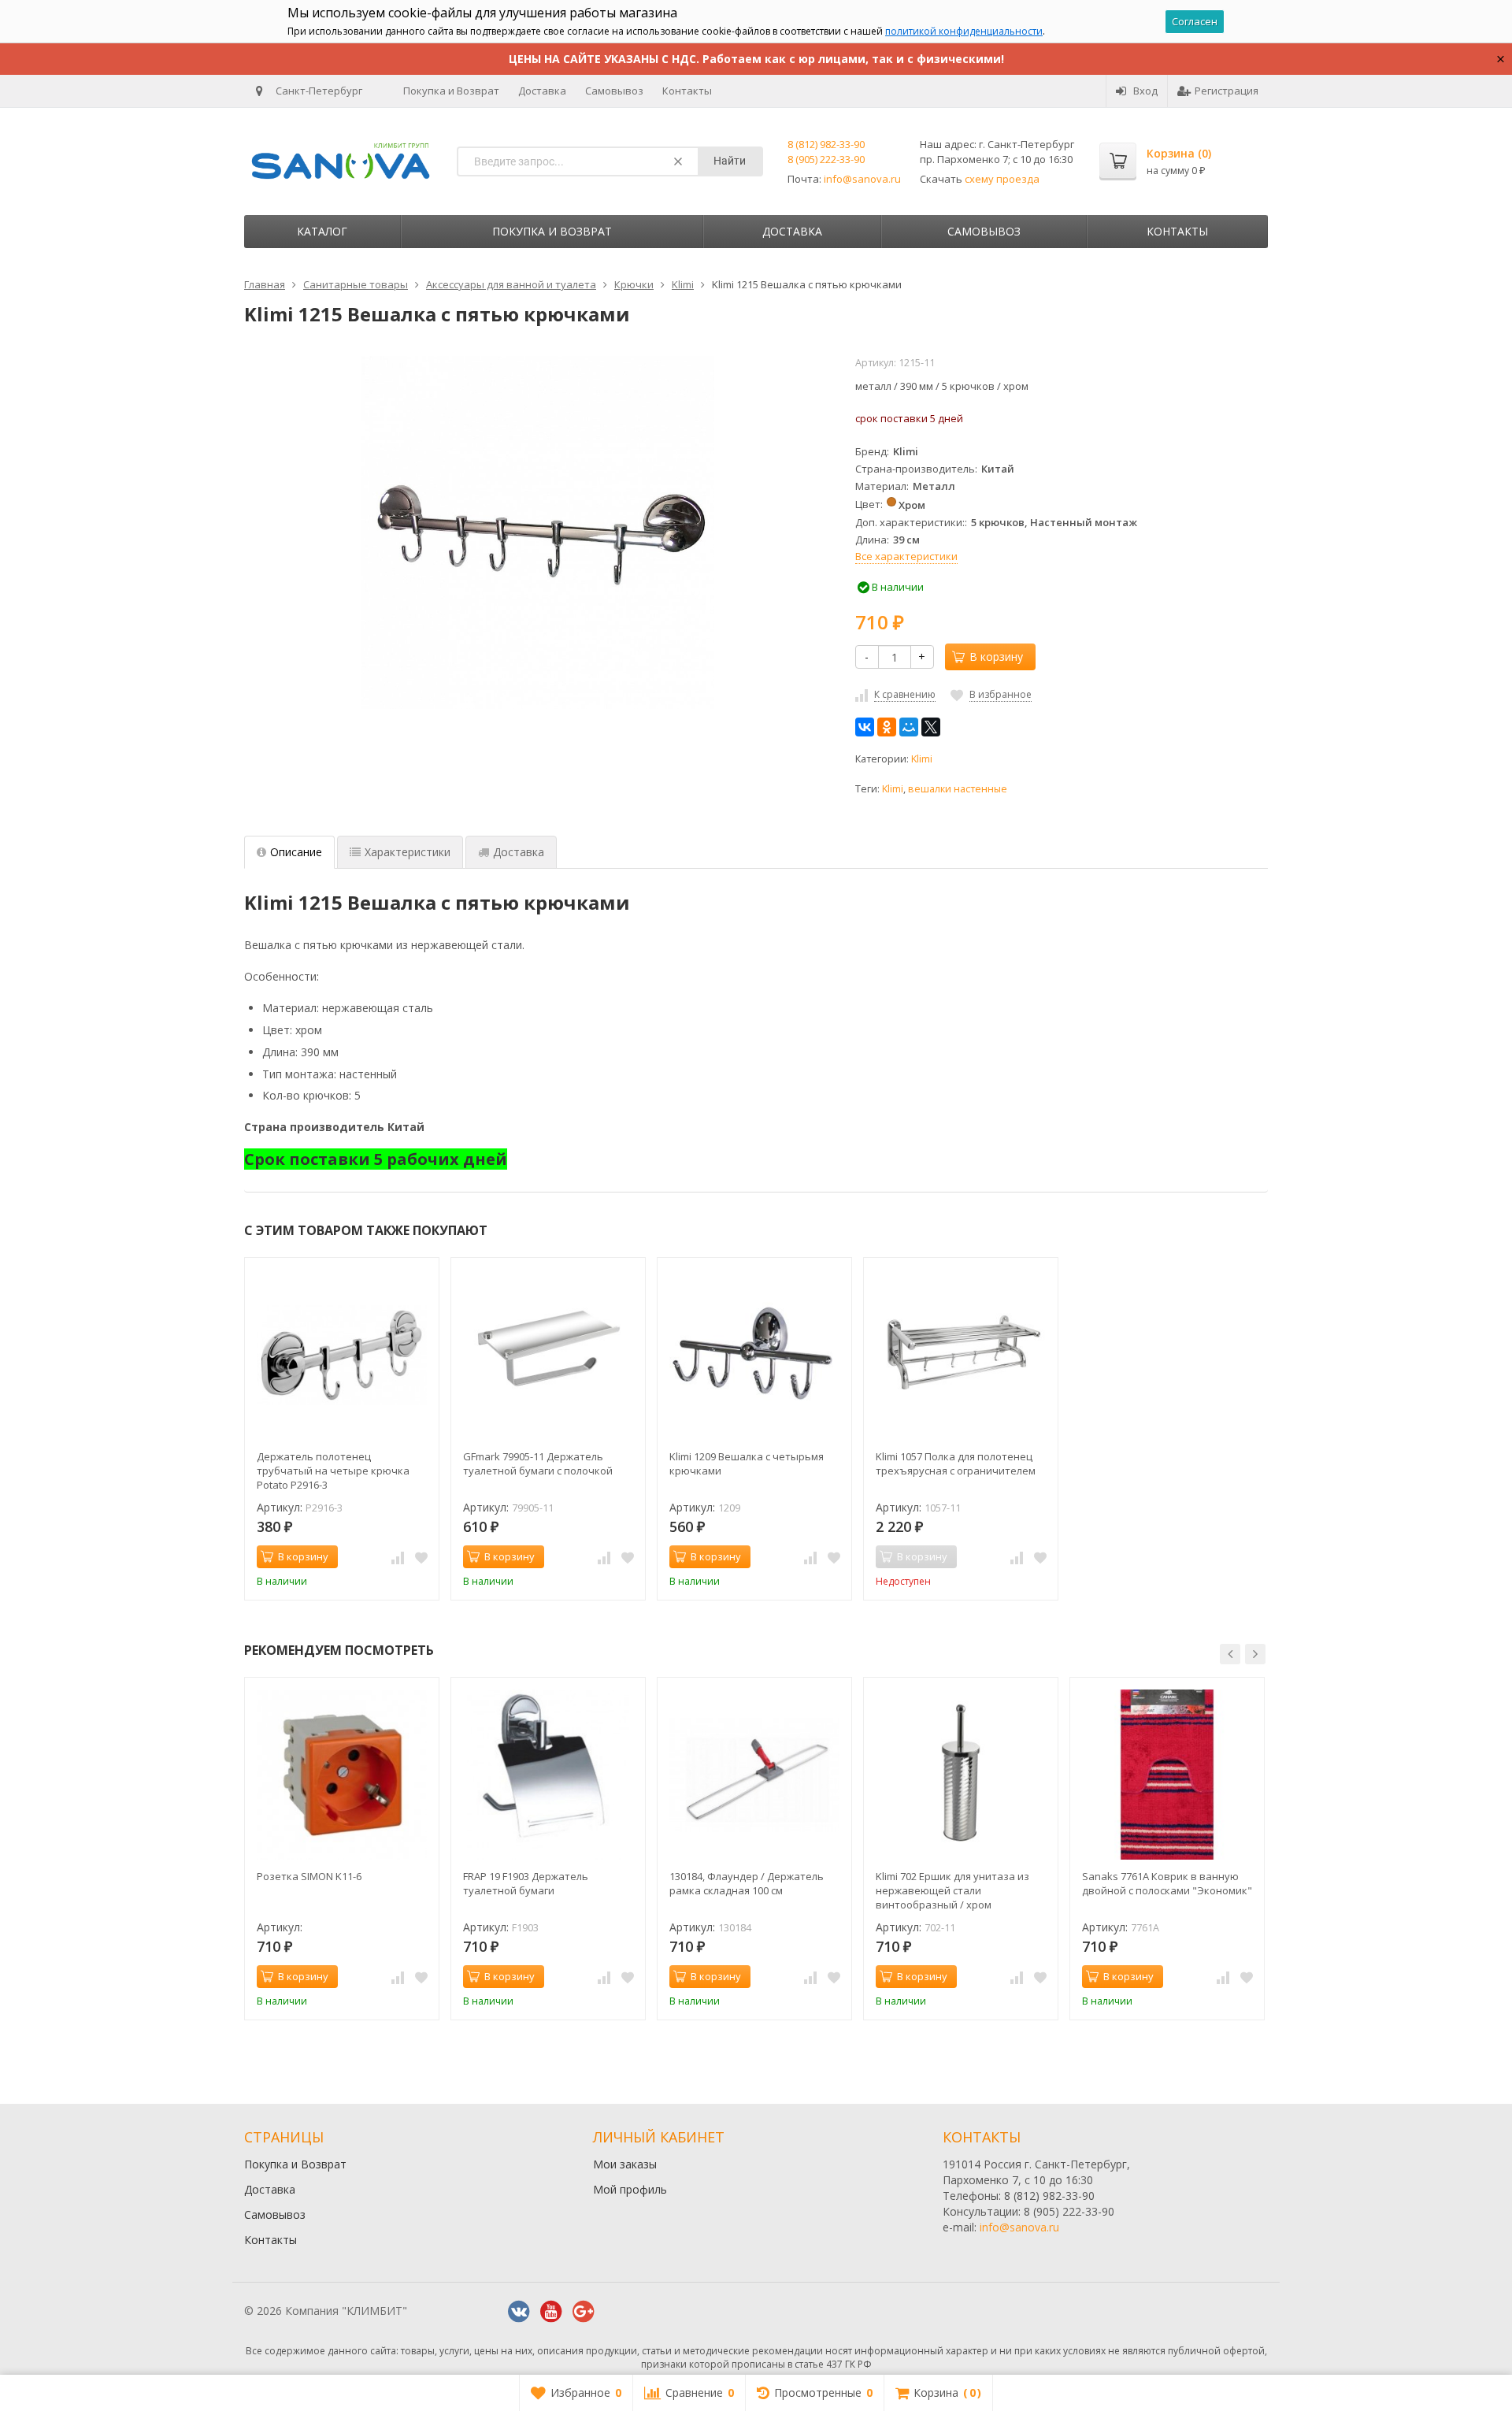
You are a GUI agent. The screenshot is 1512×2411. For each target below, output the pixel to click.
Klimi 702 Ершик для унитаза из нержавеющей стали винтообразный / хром (952, 1890)
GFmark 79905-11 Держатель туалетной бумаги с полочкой (538, 1463)
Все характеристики (906, 556)
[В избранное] (421, 1557)
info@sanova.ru (862, 179)
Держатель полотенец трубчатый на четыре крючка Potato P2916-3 (333, 1471)
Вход (1145, 91)
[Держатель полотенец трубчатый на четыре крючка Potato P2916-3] (342, 1355)
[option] (342, 1429)
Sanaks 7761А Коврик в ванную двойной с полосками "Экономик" (1167, 1883)
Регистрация (1227, 91)
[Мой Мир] (909, 727)
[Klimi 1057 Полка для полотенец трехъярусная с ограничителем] (961, 1355)
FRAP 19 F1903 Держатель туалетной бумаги (526, 1883)
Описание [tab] (296, 852)
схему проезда (1002, 179)
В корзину (996, 657)
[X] (931, 727)
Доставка (542, 91)
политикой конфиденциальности (964, 31)
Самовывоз (614, 91)
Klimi (922, 759)
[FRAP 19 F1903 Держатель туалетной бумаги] (548, 1775)
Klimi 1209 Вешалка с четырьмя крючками (747, 1463)
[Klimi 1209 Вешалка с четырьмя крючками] (754, 1355)
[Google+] (584, 2312)
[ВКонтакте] (865, 727)
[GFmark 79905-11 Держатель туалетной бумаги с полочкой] (548, 1355)
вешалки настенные (958, 789)
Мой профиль (630, 2189)
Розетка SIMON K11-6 (309, 1876)
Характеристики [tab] (408, 852)
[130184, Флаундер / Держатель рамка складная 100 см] (754, 1775)
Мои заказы (625, 2164)
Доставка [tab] (519, 852)
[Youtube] (551, 2312)
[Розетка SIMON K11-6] (342, 1775)
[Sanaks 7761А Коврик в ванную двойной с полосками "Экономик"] (1167, 1775)
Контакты (687, 91)
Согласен (1195, 21)
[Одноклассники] (887, 727)
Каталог (322, 231)
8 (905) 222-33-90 (826, 159)
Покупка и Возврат (451, 91)
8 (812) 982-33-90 (826, 144)
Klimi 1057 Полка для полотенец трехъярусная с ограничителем (956, 1463)
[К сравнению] (398, 1557)
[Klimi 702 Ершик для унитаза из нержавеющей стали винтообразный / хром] (961, 1775)
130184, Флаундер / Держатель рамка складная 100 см (747, 1883)
